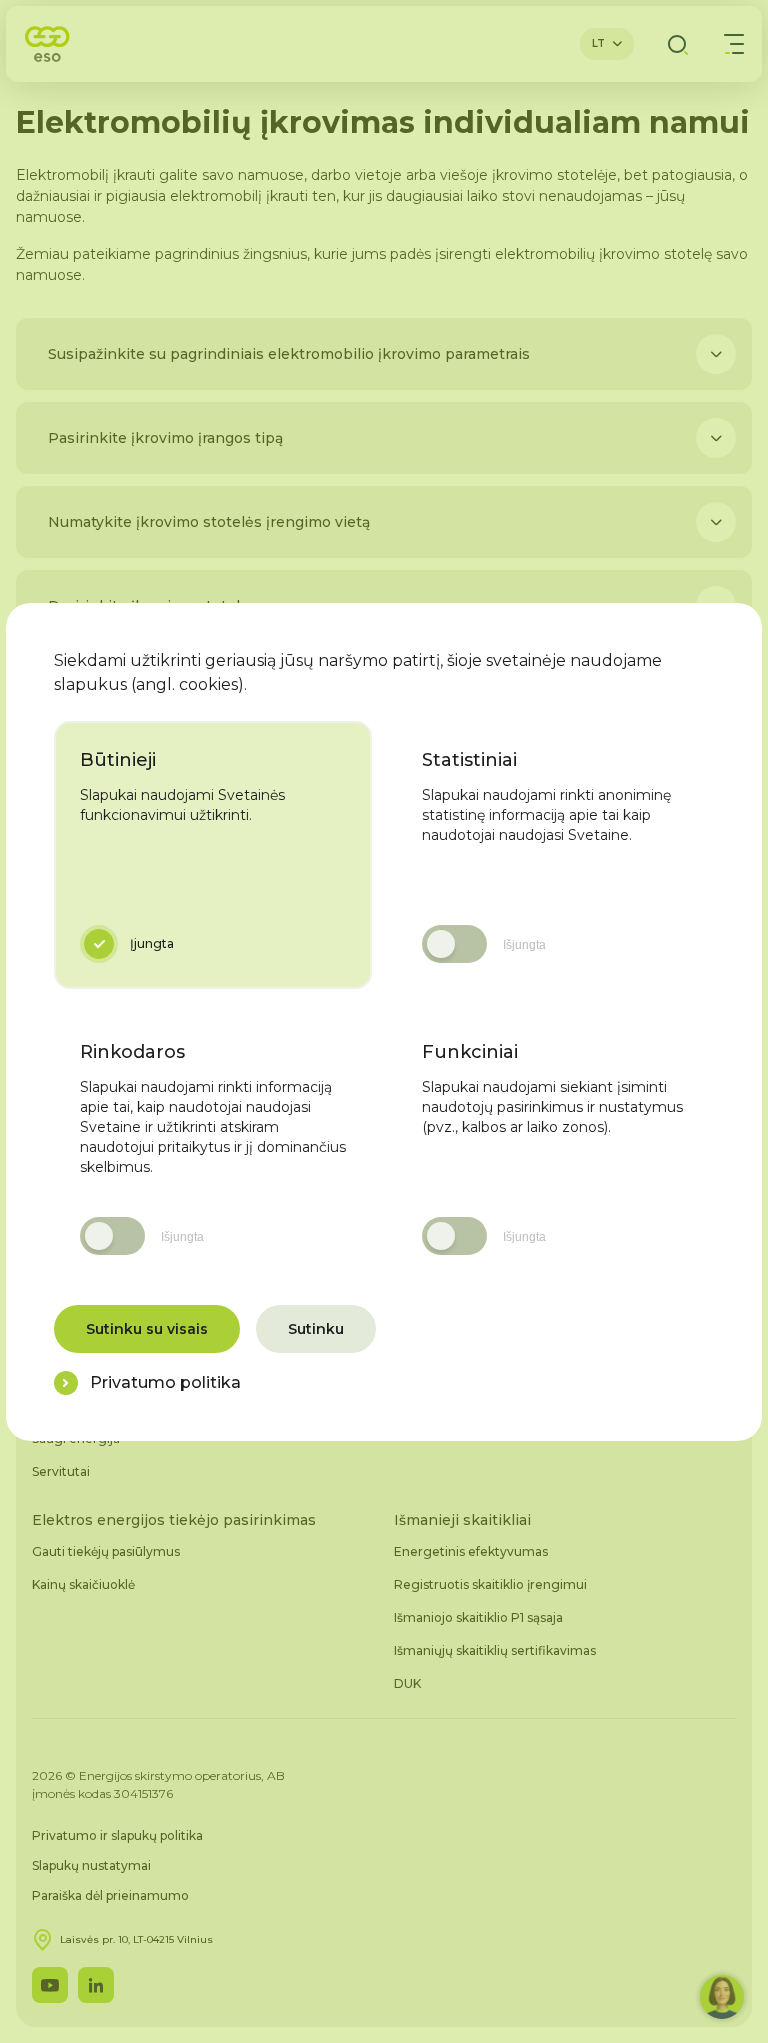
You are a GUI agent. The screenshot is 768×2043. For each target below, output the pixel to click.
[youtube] (50, 1985)
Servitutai (61, 1471)
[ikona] (66, 1383)
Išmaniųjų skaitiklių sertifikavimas (495, 1650)
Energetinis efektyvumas (471, 1551)
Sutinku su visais (147, 1329)
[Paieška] (678, 44)
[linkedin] (96, 1985)
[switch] (454, 944)
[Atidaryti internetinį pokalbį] (722, 1997)
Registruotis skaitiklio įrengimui (490, 1584)
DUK (407, 1683)
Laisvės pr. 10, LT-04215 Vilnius (136, 1939)
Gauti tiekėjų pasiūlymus (106, 1551)
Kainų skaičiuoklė (83, 1584)
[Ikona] (716, 354)
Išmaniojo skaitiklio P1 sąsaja (478, 1617)
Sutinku (316, 1329)
